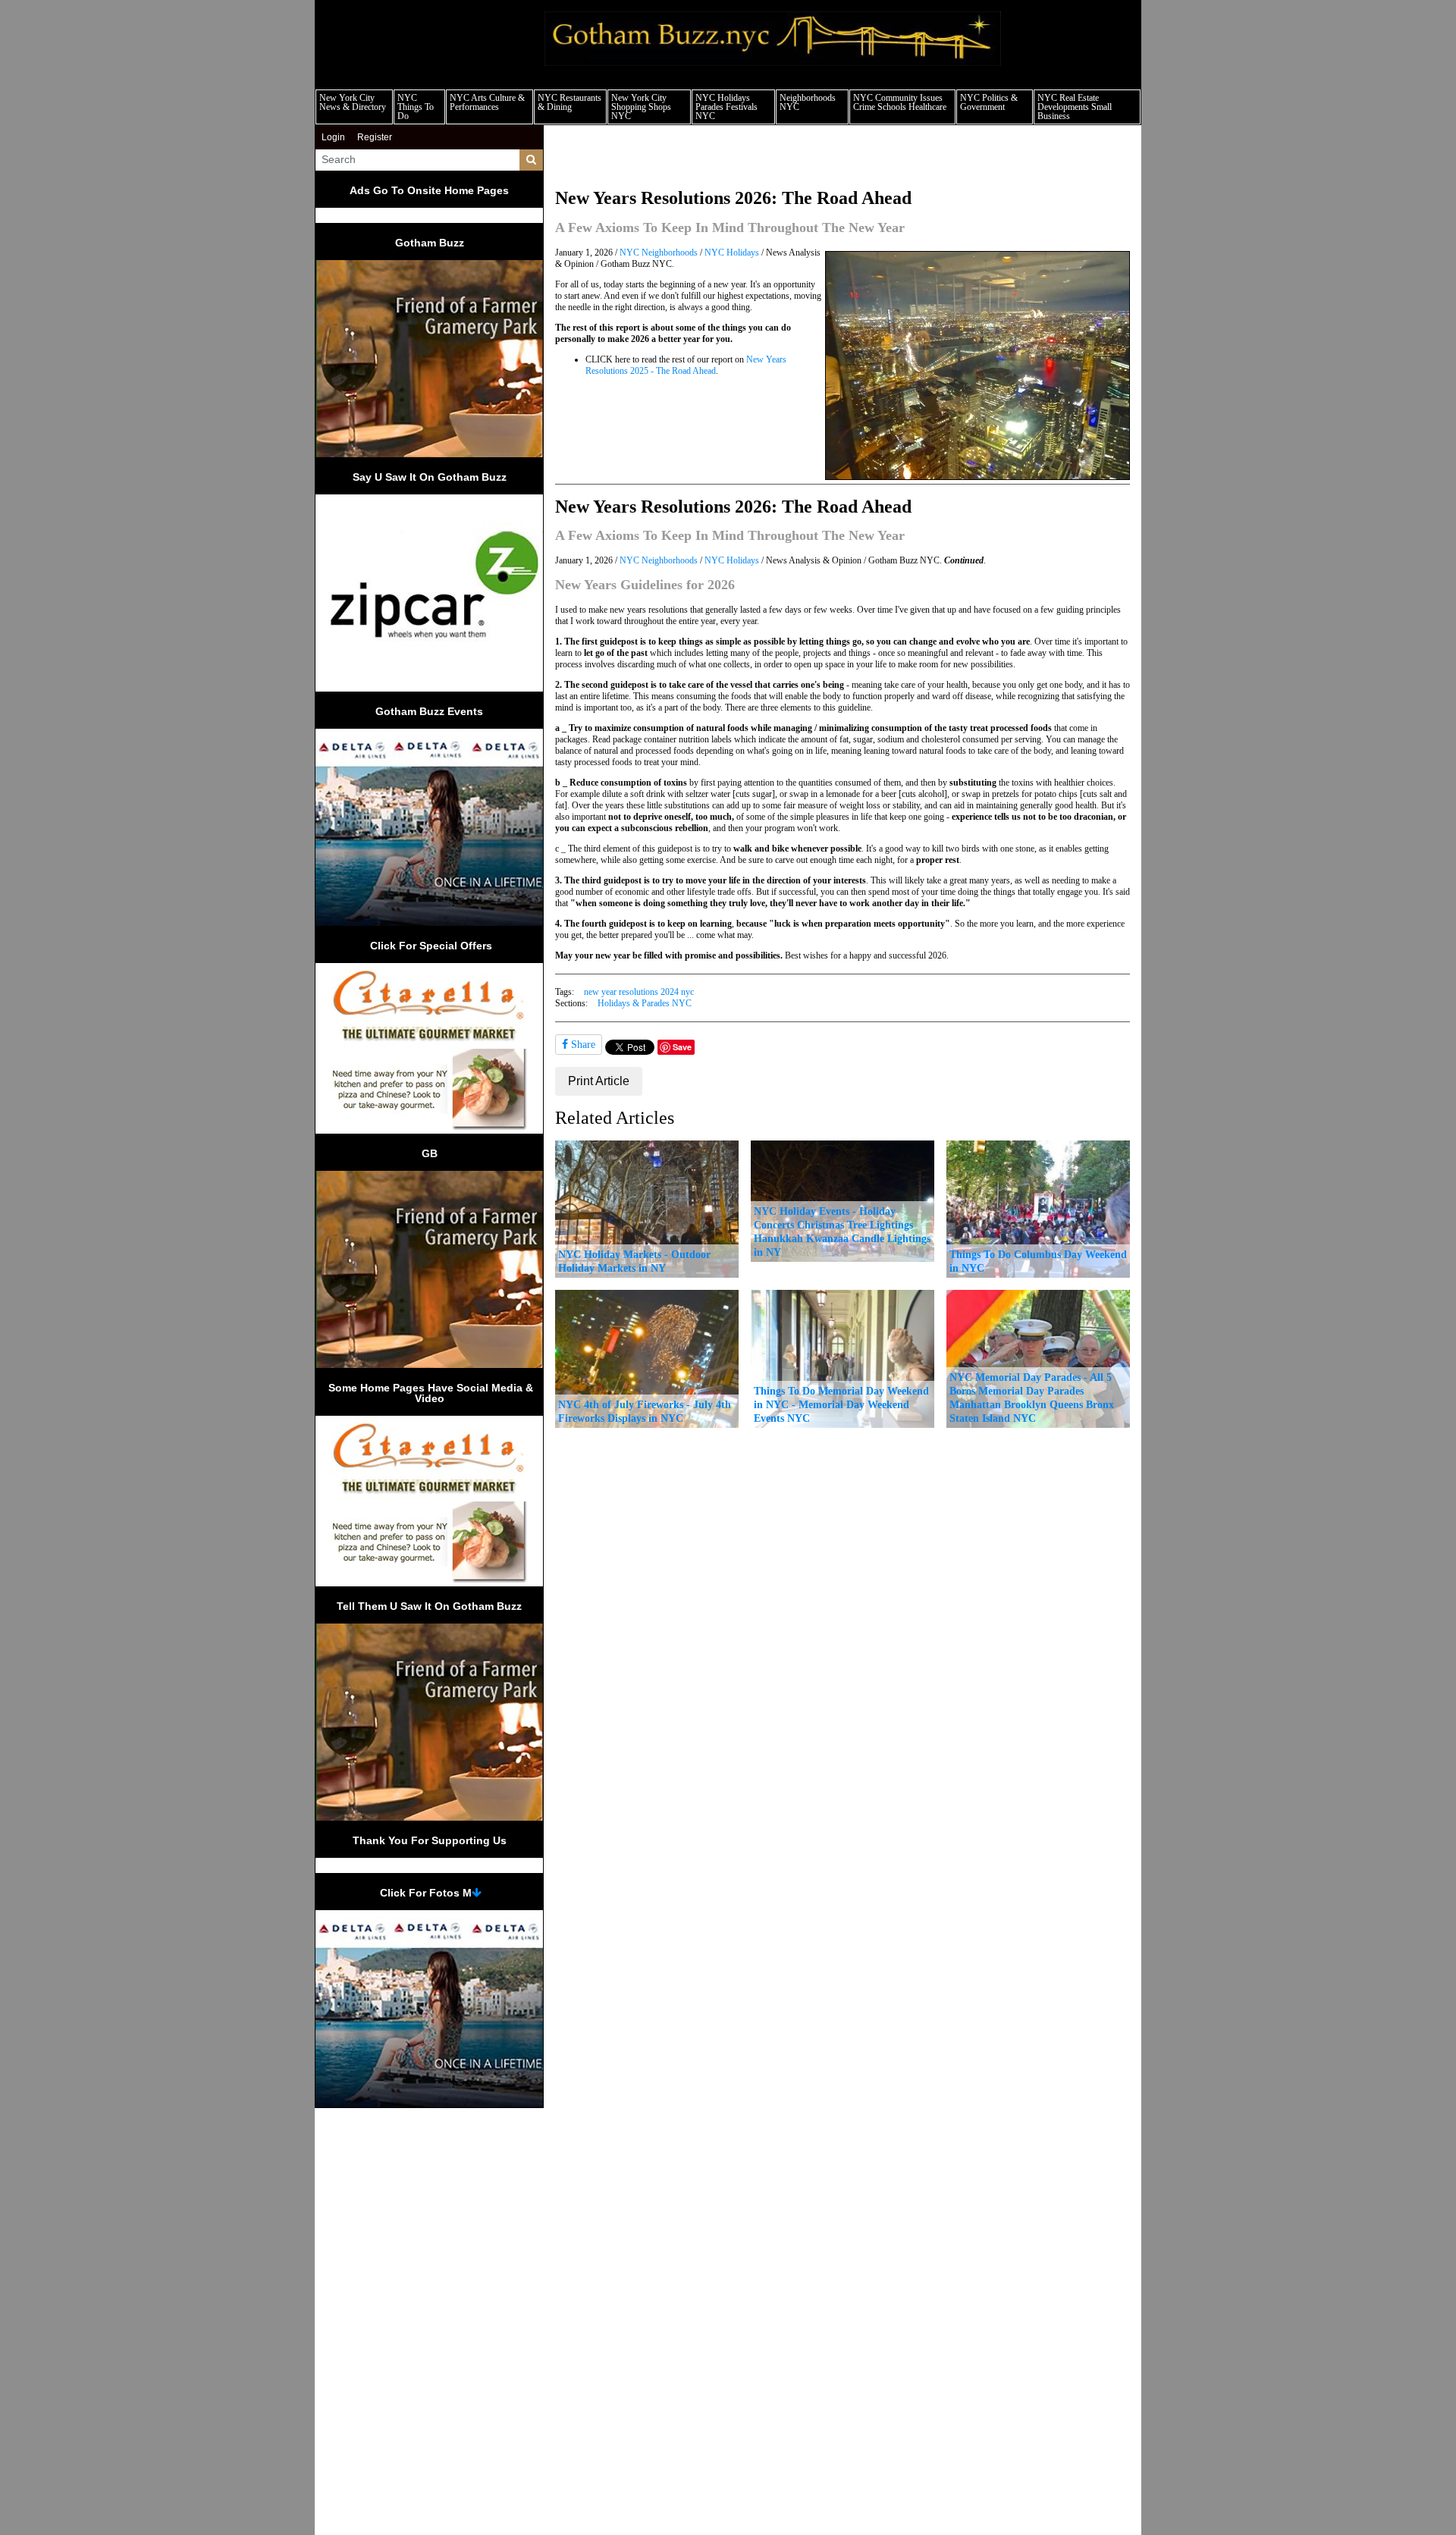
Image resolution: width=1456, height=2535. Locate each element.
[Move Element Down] (477, 1893)
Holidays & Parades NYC (645, 1003)
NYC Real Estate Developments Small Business (1075, 107)
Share (582, 1045)
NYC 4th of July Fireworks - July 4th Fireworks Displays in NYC (645, 1411)
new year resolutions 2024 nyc (639, 992)
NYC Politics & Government (989, 102)
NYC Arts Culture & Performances (487, 102)
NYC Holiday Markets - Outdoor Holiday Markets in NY (634, 1261)
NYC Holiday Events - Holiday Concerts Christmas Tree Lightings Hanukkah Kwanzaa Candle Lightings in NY (842, 1231)
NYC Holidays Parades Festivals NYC (726, 107)
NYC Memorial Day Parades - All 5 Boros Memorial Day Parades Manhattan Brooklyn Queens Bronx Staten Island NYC (1032, 1398)
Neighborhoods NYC (808, 102)
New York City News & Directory (353, 102)
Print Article (599, 1081)
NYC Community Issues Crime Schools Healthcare (900, 102)
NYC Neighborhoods (659, 253)
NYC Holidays (732, 253)
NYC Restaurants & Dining (570, 102)
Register (375, 137)
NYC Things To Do (416, 107)
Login (333, 137)
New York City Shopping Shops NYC (641, 107)
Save (682, 1047)
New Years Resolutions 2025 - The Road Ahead (686, 365)
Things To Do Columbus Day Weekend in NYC (1038, 1261)
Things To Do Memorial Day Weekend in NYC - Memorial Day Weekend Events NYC (841, 1404)
